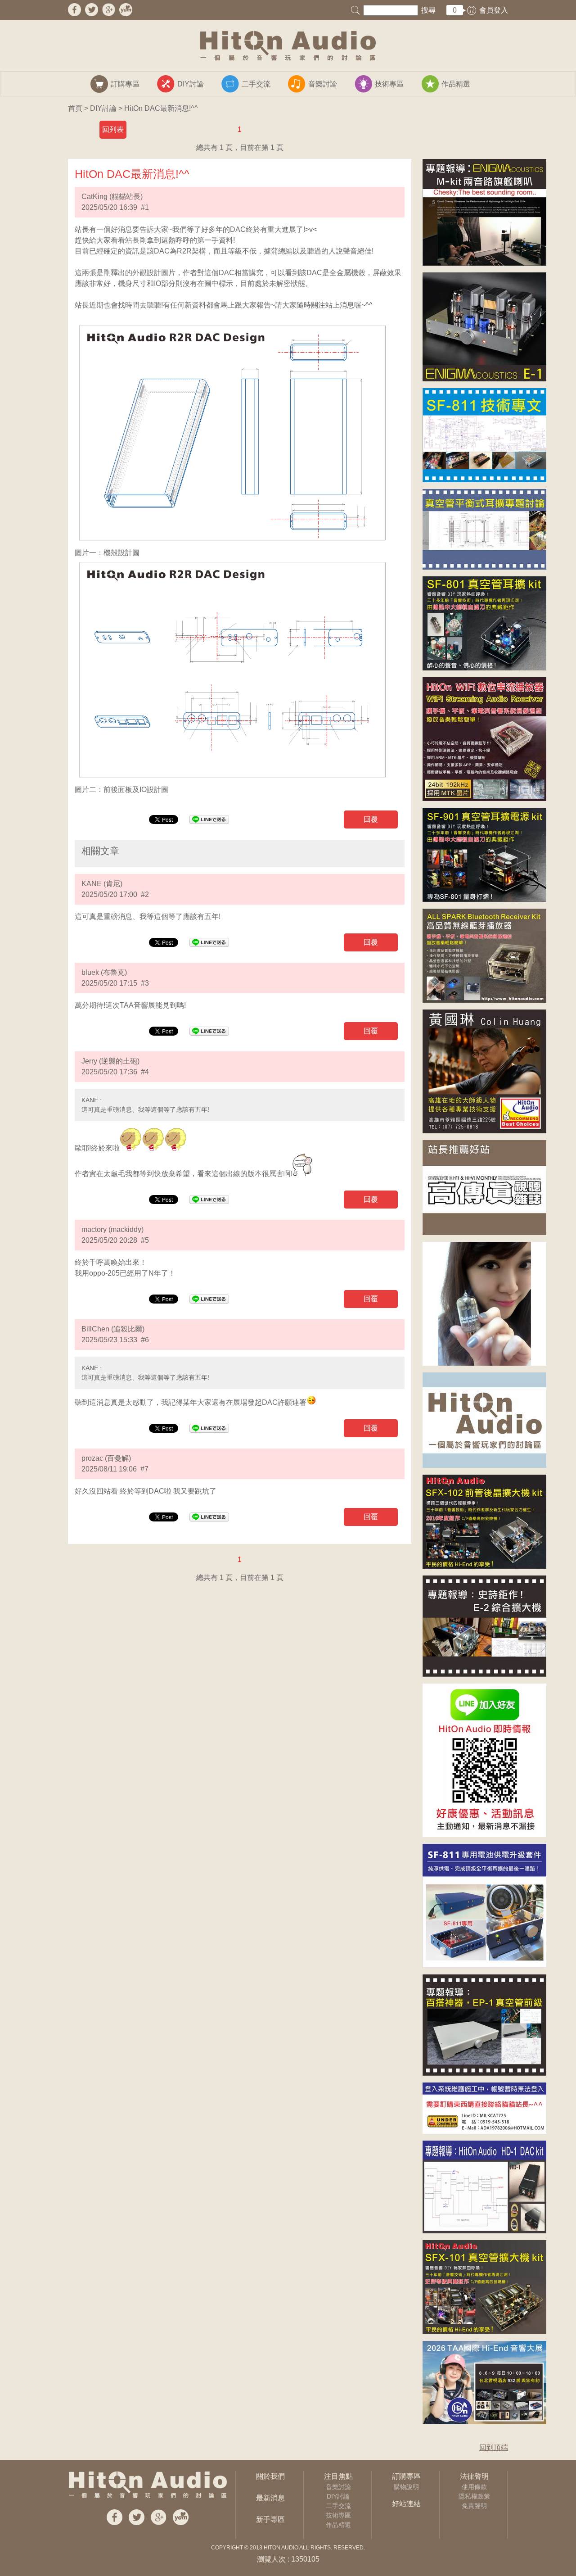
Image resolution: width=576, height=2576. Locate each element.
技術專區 (338, 2515)
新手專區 (270, 2519)
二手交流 (338, 2506)
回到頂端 (494, 2447)
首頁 (75, 108)
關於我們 (270, 2476)
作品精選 (338, 2525)
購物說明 (406, 2487)
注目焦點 (338, 2476)
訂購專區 (406, 2476)
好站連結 (406, 2504)
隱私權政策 (474, 2496)
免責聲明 (474, 2506)
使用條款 (474, 2487)
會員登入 (494, 10)
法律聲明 (474, 2476)
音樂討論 (338, 2487)
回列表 (113, 129)
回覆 (371, 819)
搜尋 (428, 10)
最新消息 (270, 2498)
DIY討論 (103, 108)
